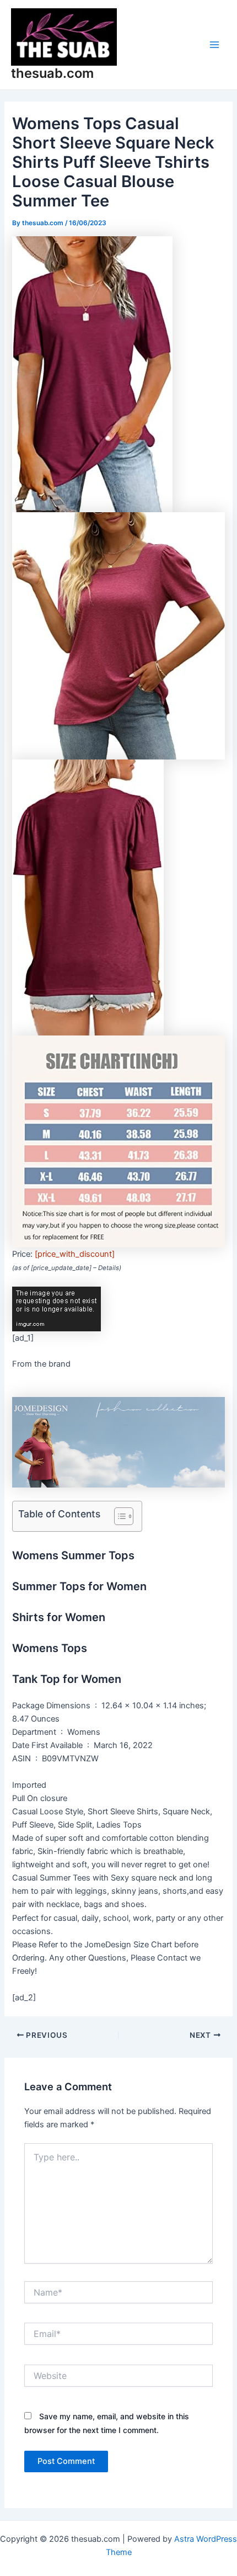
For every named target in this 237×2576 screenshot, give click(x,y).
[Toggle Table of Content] (118, 1516)
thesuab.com (52, 73)
